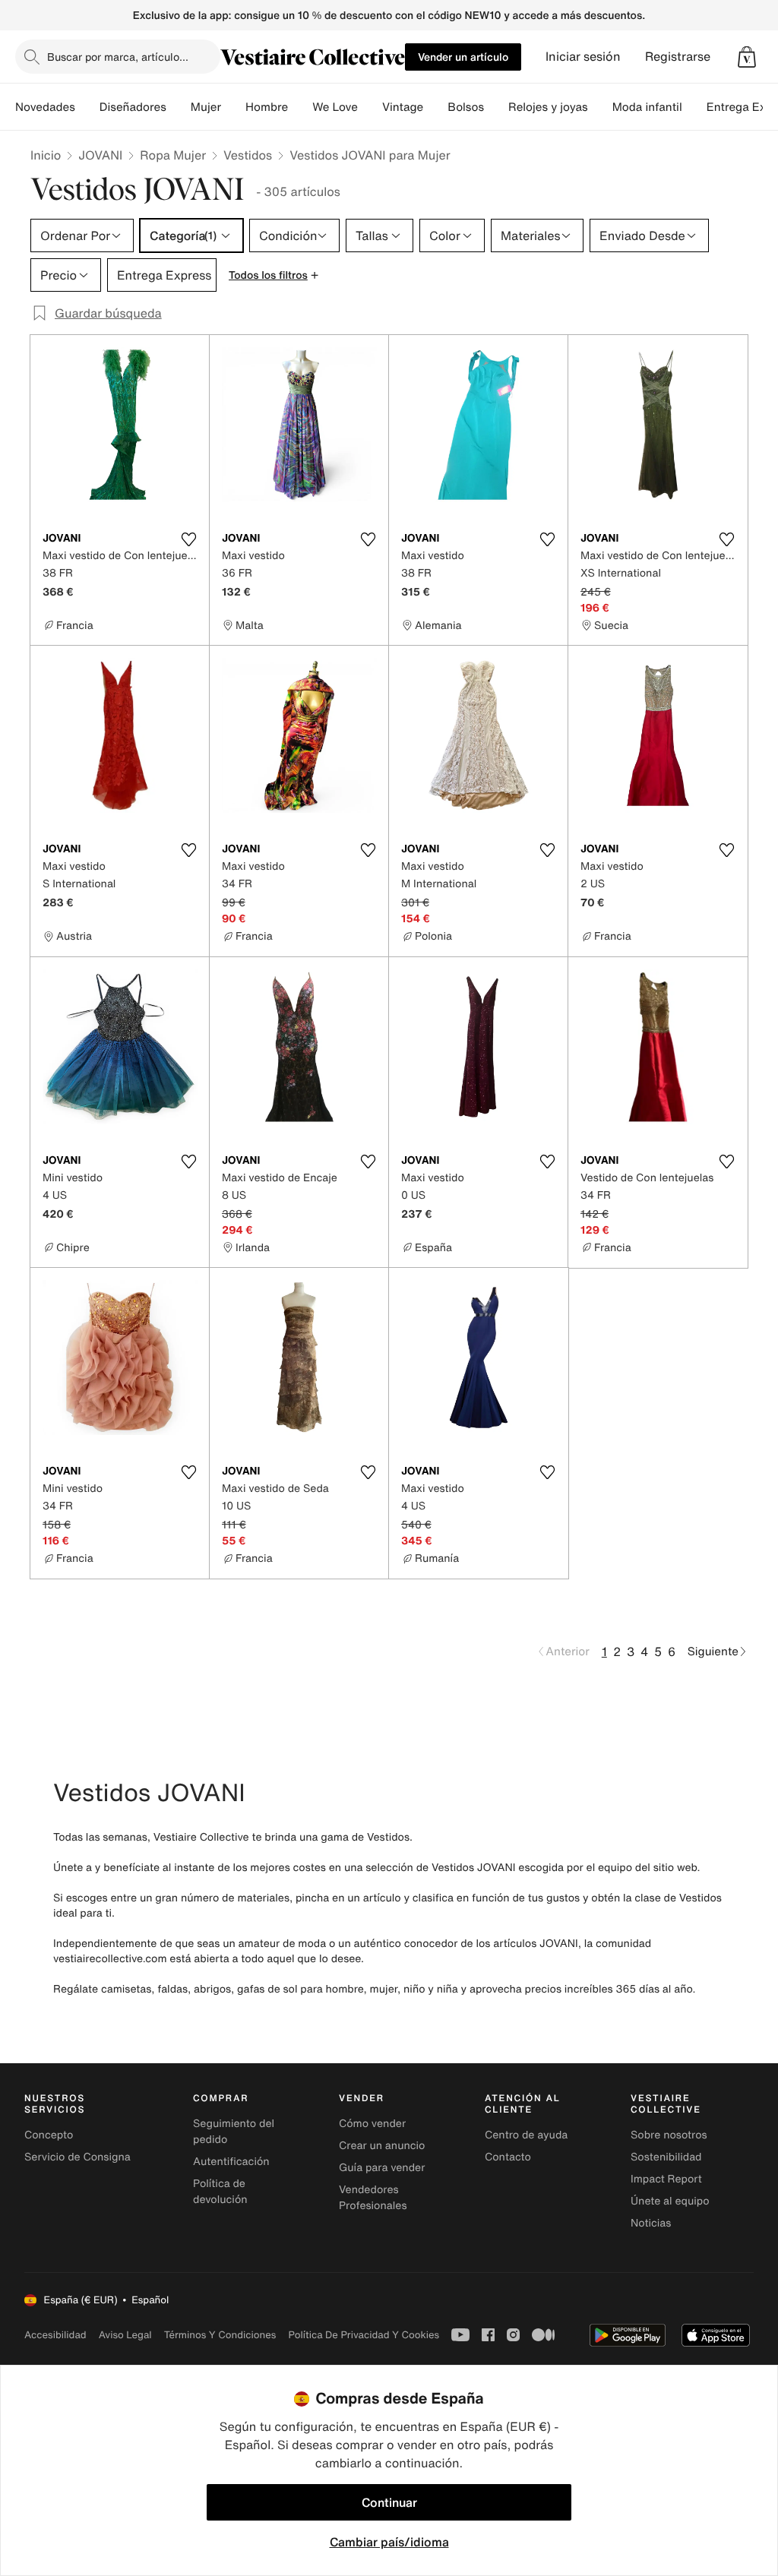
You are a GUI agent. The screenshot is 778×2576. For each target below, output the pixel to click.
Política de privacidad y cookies (364, 2335)
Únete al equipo (670, 2201)
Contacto (508, 2157)
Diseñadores (133, 107)
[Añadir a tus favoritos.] (188, 539)
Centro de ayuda (526, 2135)
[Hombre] (300, 107)
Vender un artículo (463, 57)
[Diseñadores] (179, 107)
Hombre (267, 107)
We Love (335, 107)
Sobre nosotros (669, 2135)
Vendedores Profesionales (373, 2198)
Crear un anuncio (382, 2146)
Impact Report (666, 2179)
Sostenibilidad (666, 2157)
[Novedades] (87, 107)
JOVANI (100, 155)
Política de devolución (220, 2192)
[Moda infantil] (694, 107)
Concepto (49, 2135)
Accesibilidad (55, 2335)
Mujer (206, 107)
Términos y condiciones (220, 2335)
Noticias (651, 2223)
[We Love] (370, 107)
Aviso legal (125, 2335)
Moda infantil (647, 107)
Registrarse (678, 57)
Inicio (46, 155)
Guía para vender (382, 2168)
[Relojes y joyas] (600, 107)
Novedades (45, 107)
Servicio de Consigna (77, 2157)
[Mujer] (233, 107)
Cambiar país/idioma (389, 2542)
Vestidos (248, 155)
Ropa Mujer (173, 155)
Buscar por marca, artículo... (118, 57)
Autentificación (231, 2162)
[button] (747, 57)
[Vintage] (435, 107)
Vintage (403, 107)
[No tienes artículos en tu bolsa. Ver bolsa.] (747, 57)
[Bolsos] (496, 107)
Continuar (389, 2502)
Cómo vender (372, 2124)
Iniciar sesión (583, 57)
